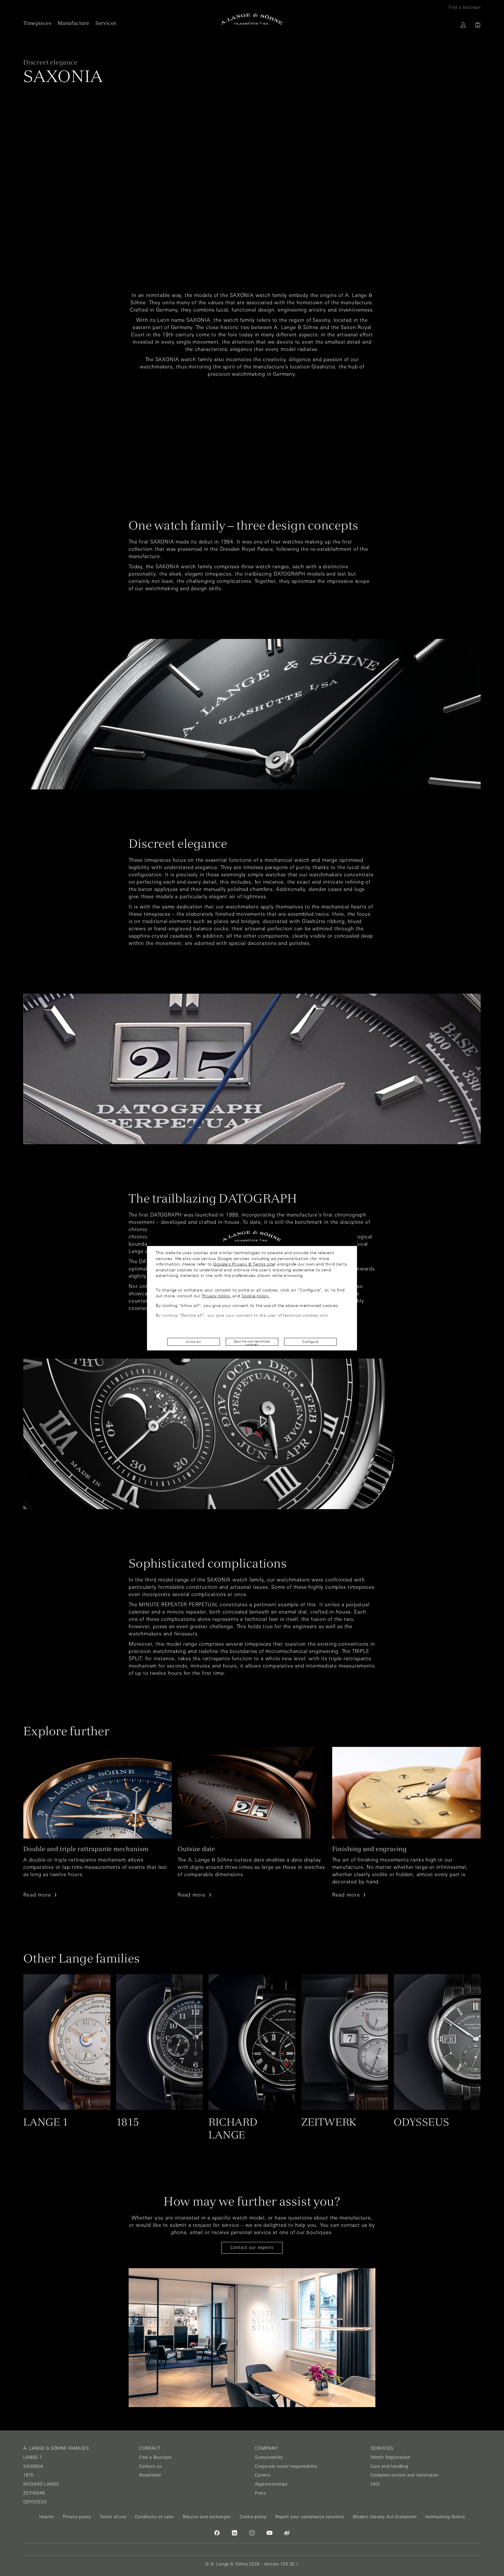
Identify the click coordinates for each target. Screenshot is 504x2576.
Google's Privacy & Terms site (244, 1264)
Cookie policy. (256, 1296)
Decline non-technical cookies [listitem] (252, 1343)
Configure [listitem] (310, 1342)
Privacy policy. (217, 1296)
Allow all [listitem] (194, 1342)
